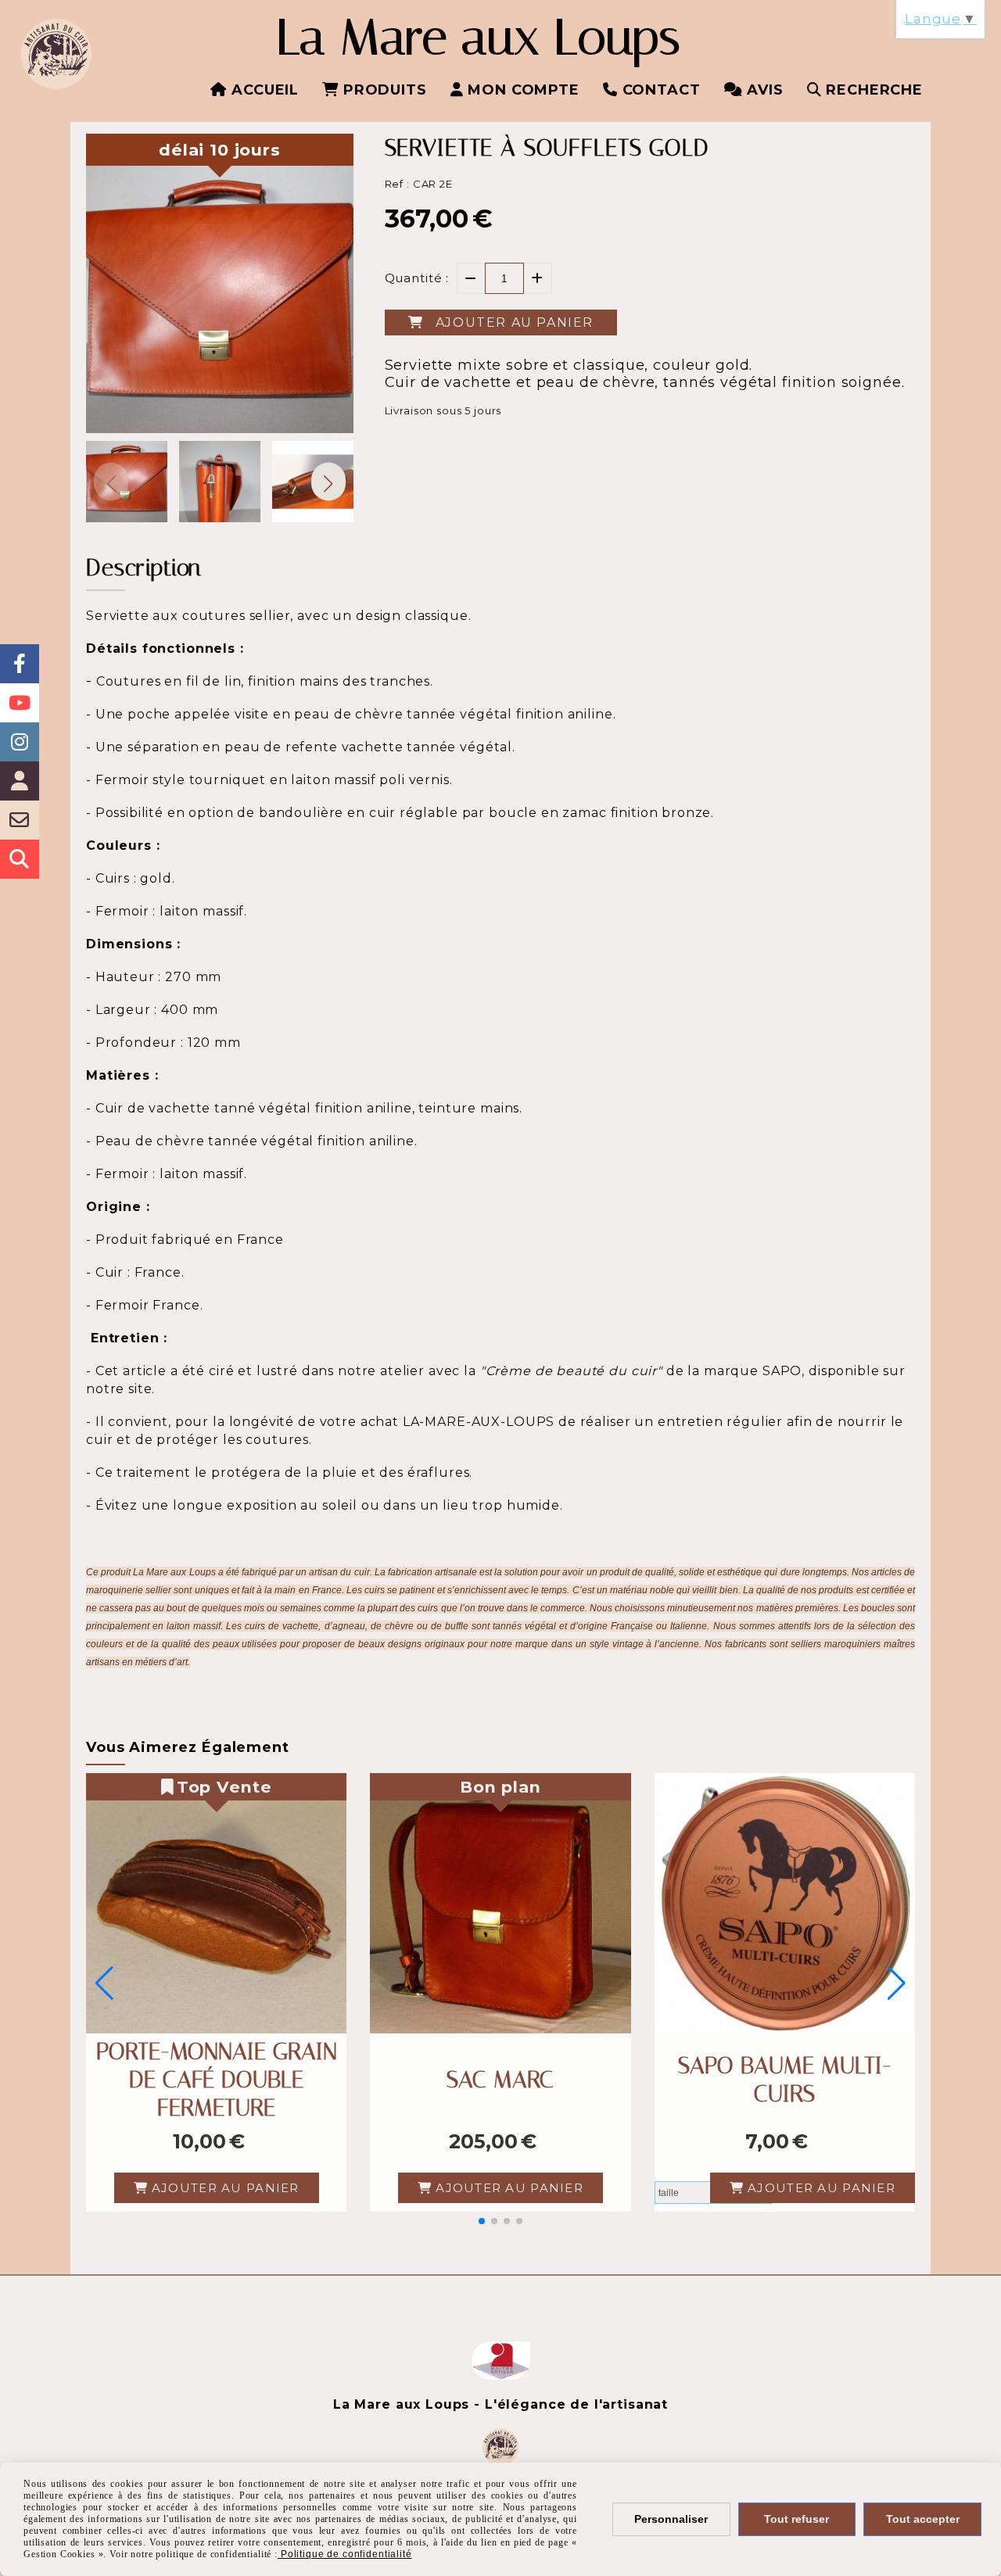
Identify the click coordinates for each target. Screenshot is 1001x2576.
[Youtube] (20, 703)
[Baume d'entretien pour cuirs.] (785, 1903)
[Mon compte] (20, 781)
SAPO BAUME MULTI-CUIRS (785, 2080)
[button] (328, 481)
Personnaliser (671, 2519)
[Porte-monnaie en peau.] (216, 1903)
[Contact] (20, 820)
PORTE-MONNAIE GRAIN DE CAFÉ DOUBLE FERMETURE (217, 2080)
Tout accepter (923, 2519)
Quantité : (417, 278)
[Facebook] (20, 664)
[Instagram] (20, 742)
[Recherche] (20, 859)
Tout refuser (796, 2519)
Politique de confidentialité (345, 2554)
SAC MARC (500, 2080)
